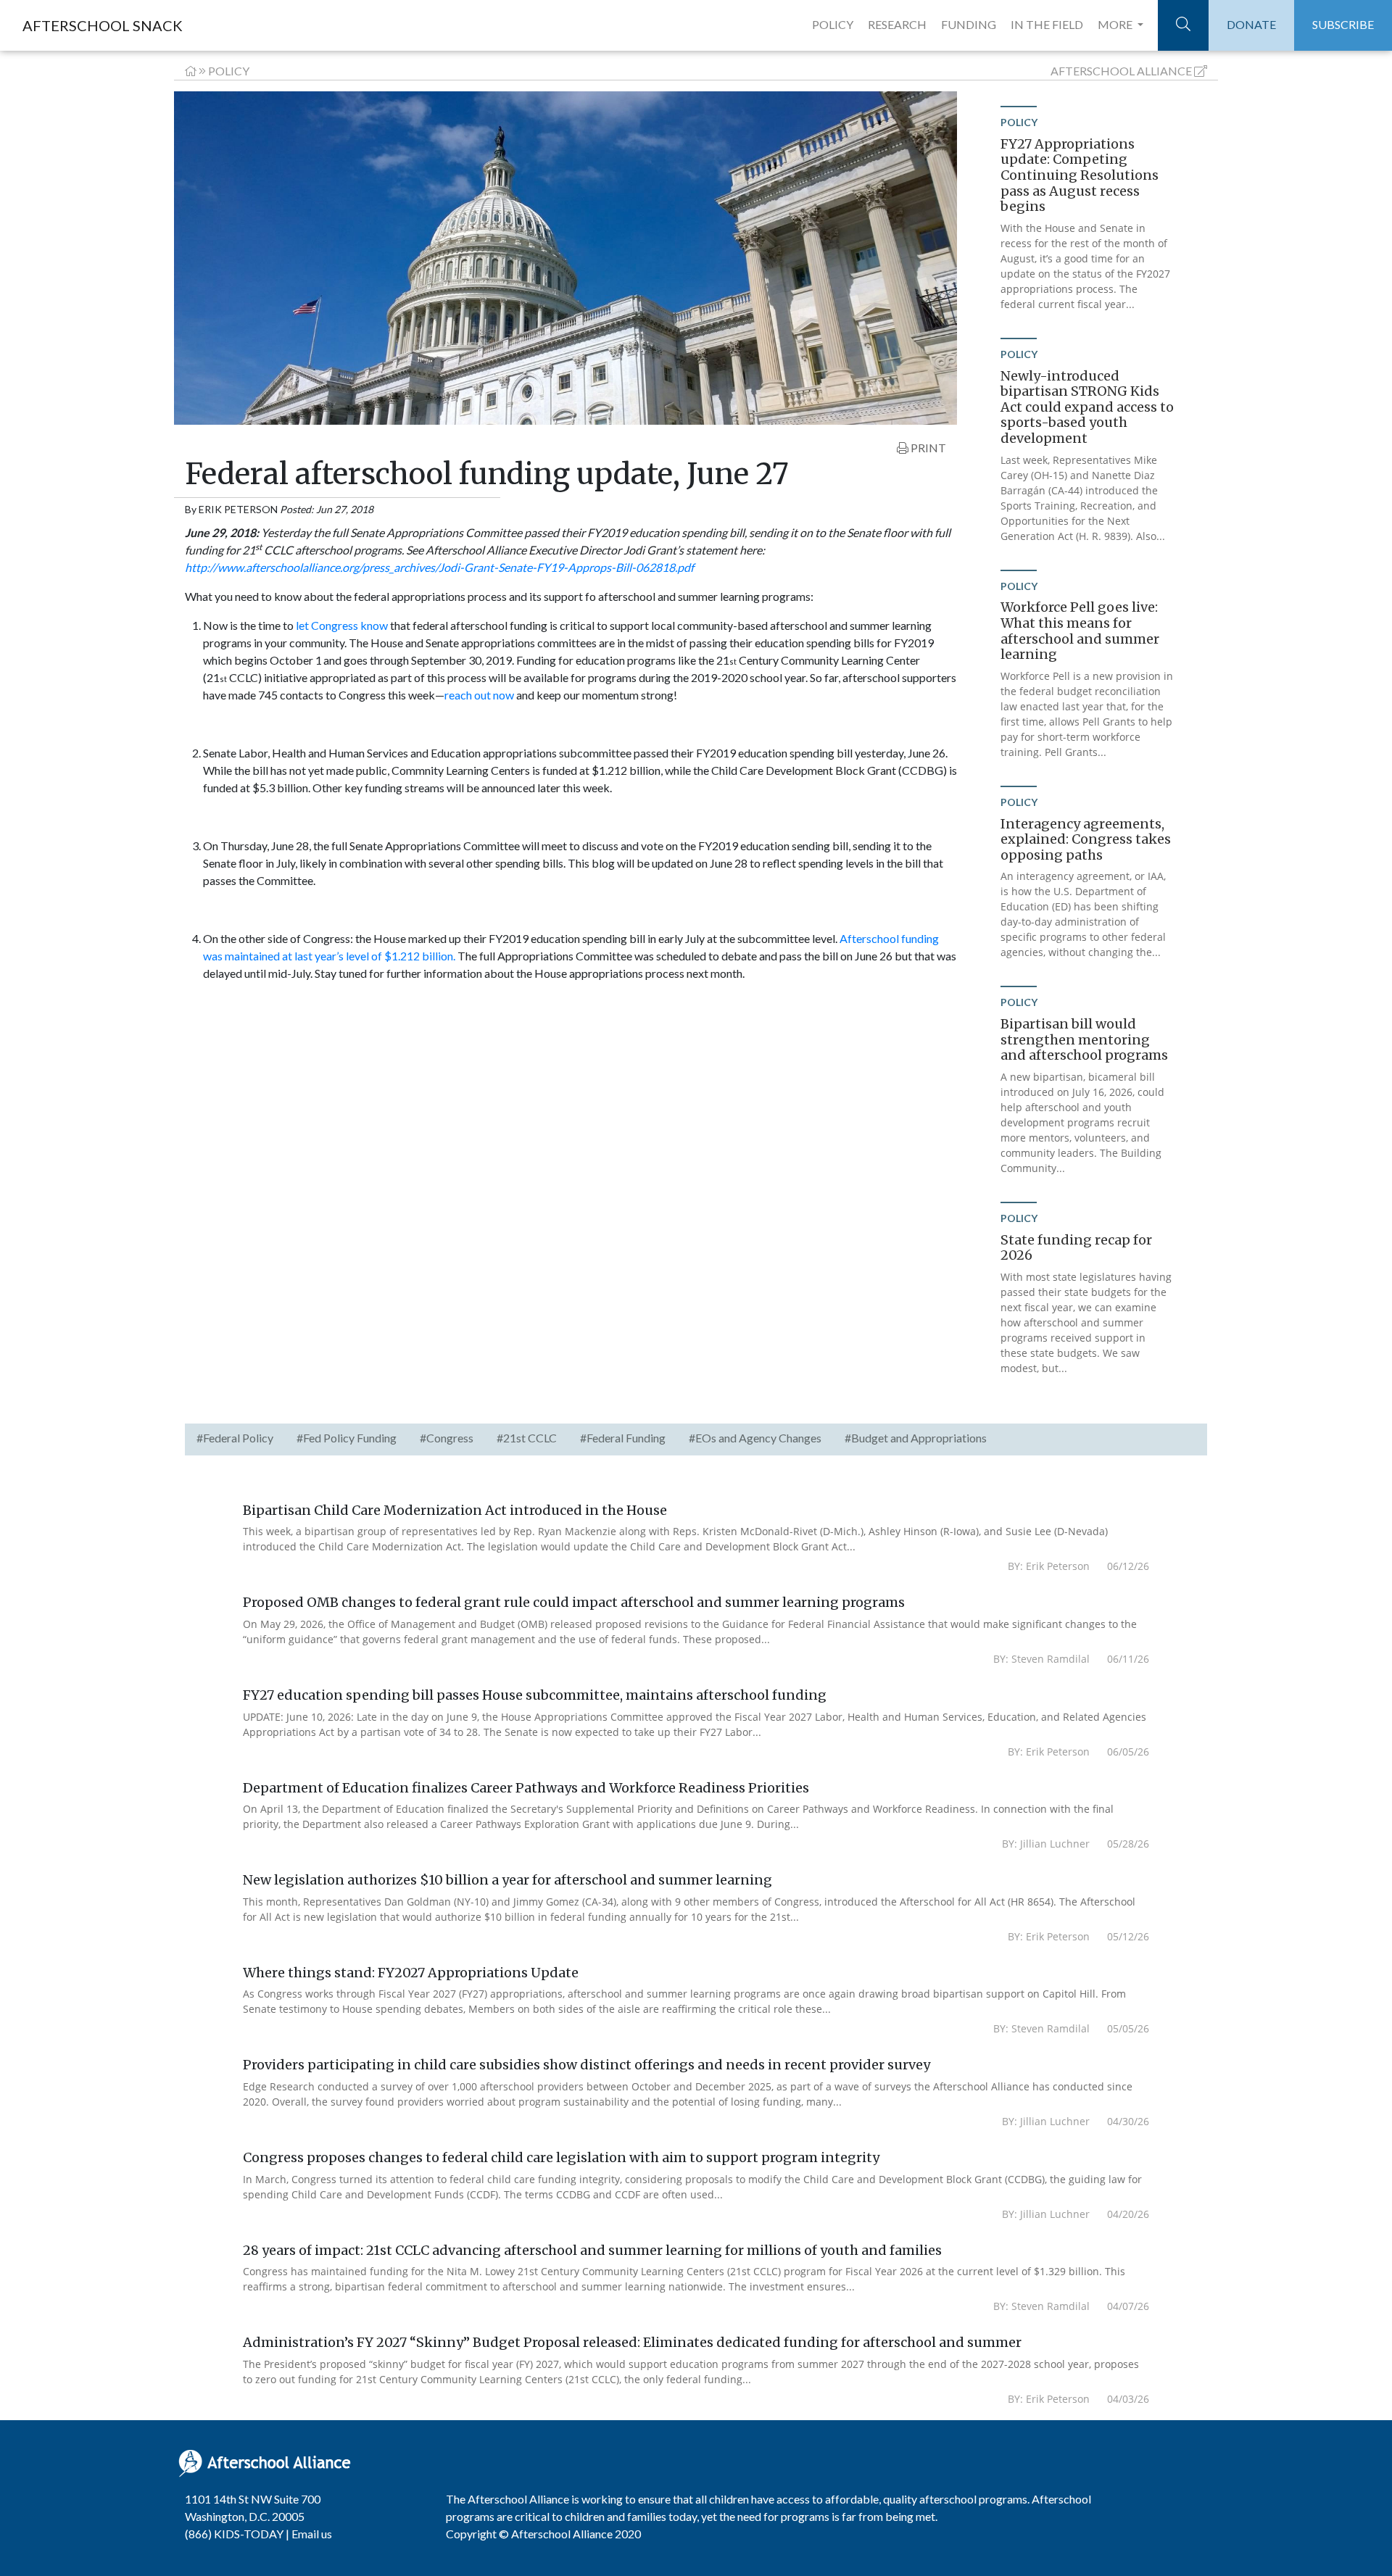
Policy (229, 71)
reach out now (479, 695)
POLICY (833, 24)
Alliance (1121, 71)
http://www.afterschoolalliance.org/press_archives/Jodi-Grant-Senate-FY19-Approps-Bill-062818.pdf (439, 567)
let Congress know (342, 625)
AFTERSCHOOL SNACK (103, 25)
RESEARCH (897, 24)
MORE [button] (1116, 24)
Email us (312, 2534)
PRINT (927, 448)
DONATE (1251, 24)
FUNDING (969, 24)
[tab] (235, 1439)
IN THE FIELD (1047, 24)
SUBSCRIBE (1343, 24)
